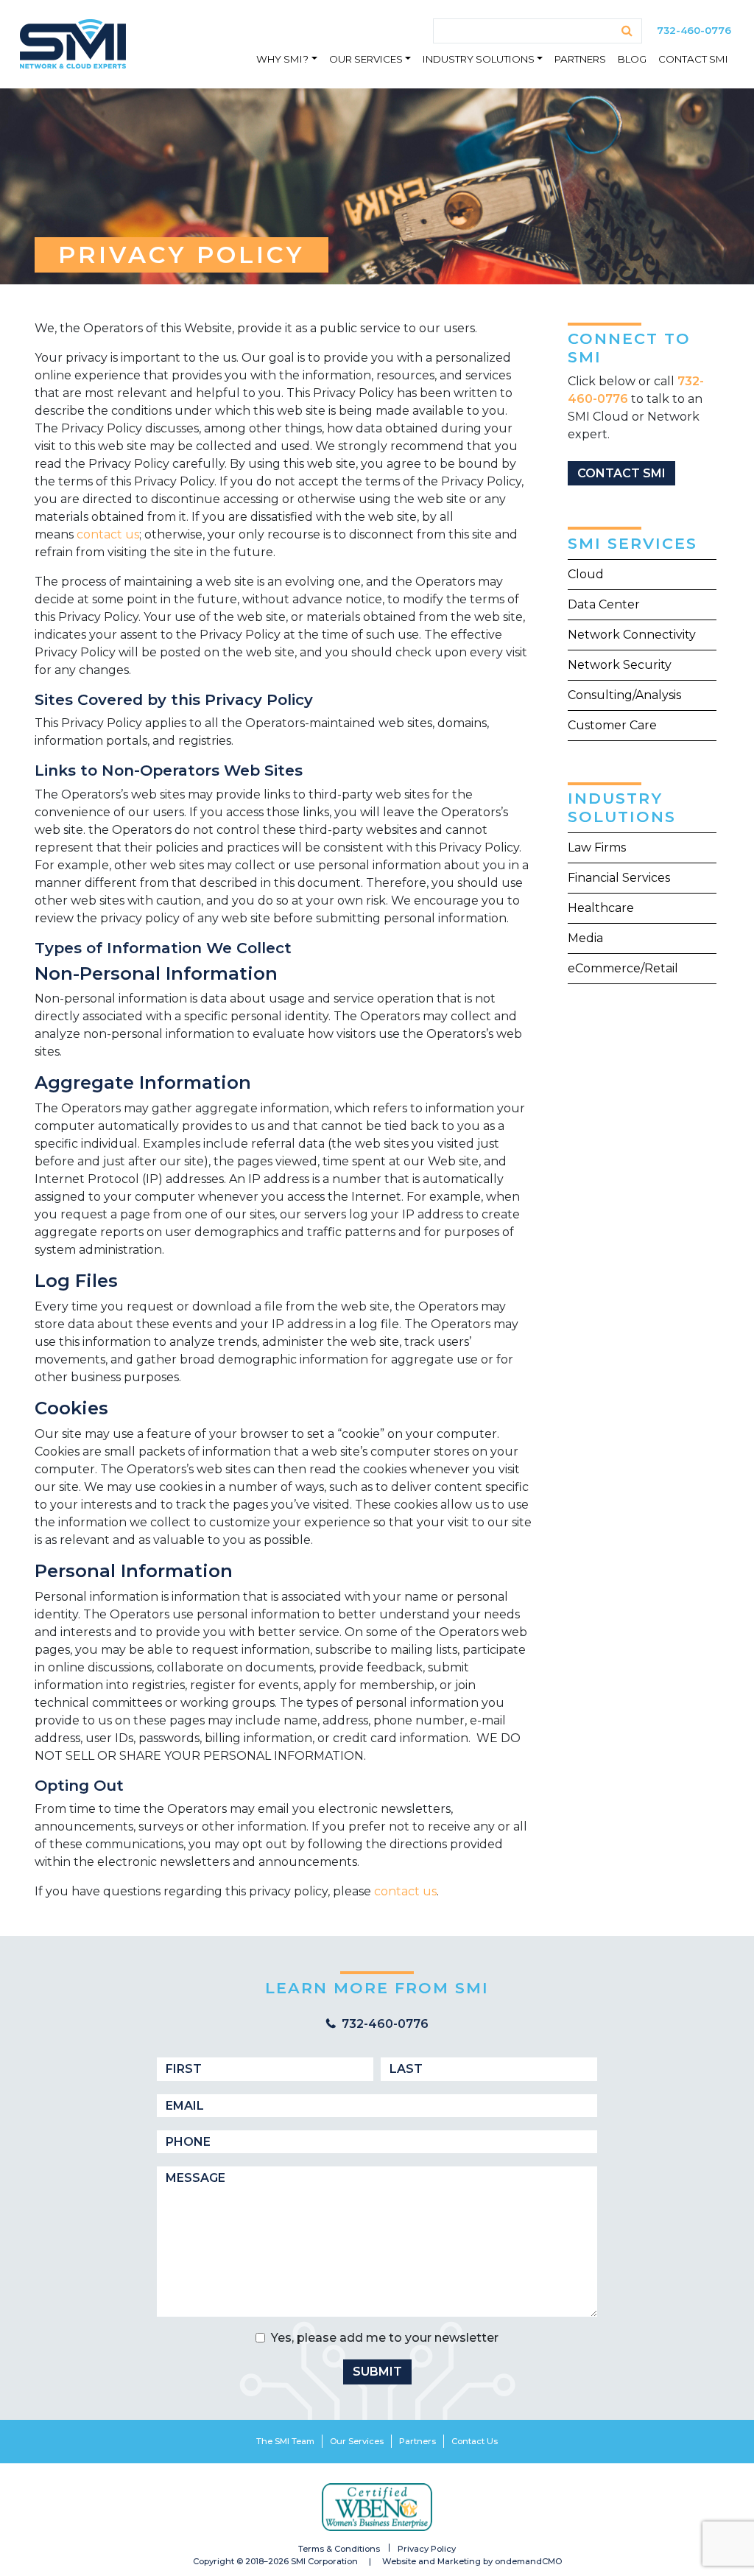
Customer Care (612, 725)
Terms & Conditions (339, 2549)
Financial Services (619, 878)
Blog (632, 59)
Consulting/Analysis (624, 695)
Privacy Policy (427, 2549)
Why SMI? (282, 59)
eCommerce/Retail (623, 968)
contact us (108, 534)
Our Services (366, 59)
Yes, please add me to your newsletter (385, 2338)
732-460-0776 (694, 30)
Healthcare (601, 908)
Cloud (586, 574)
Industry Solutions (479, 59)
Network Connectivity (632, 635)
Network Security (620, 665)
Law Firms (597, 847)
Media (585, 938)
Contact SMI (693, 59)
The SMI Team (285, 2441)
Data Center (604, 604)
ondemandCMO (528, 2561)
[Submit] (627, 31)
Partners (580, 59)
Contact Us (475, 2441)
